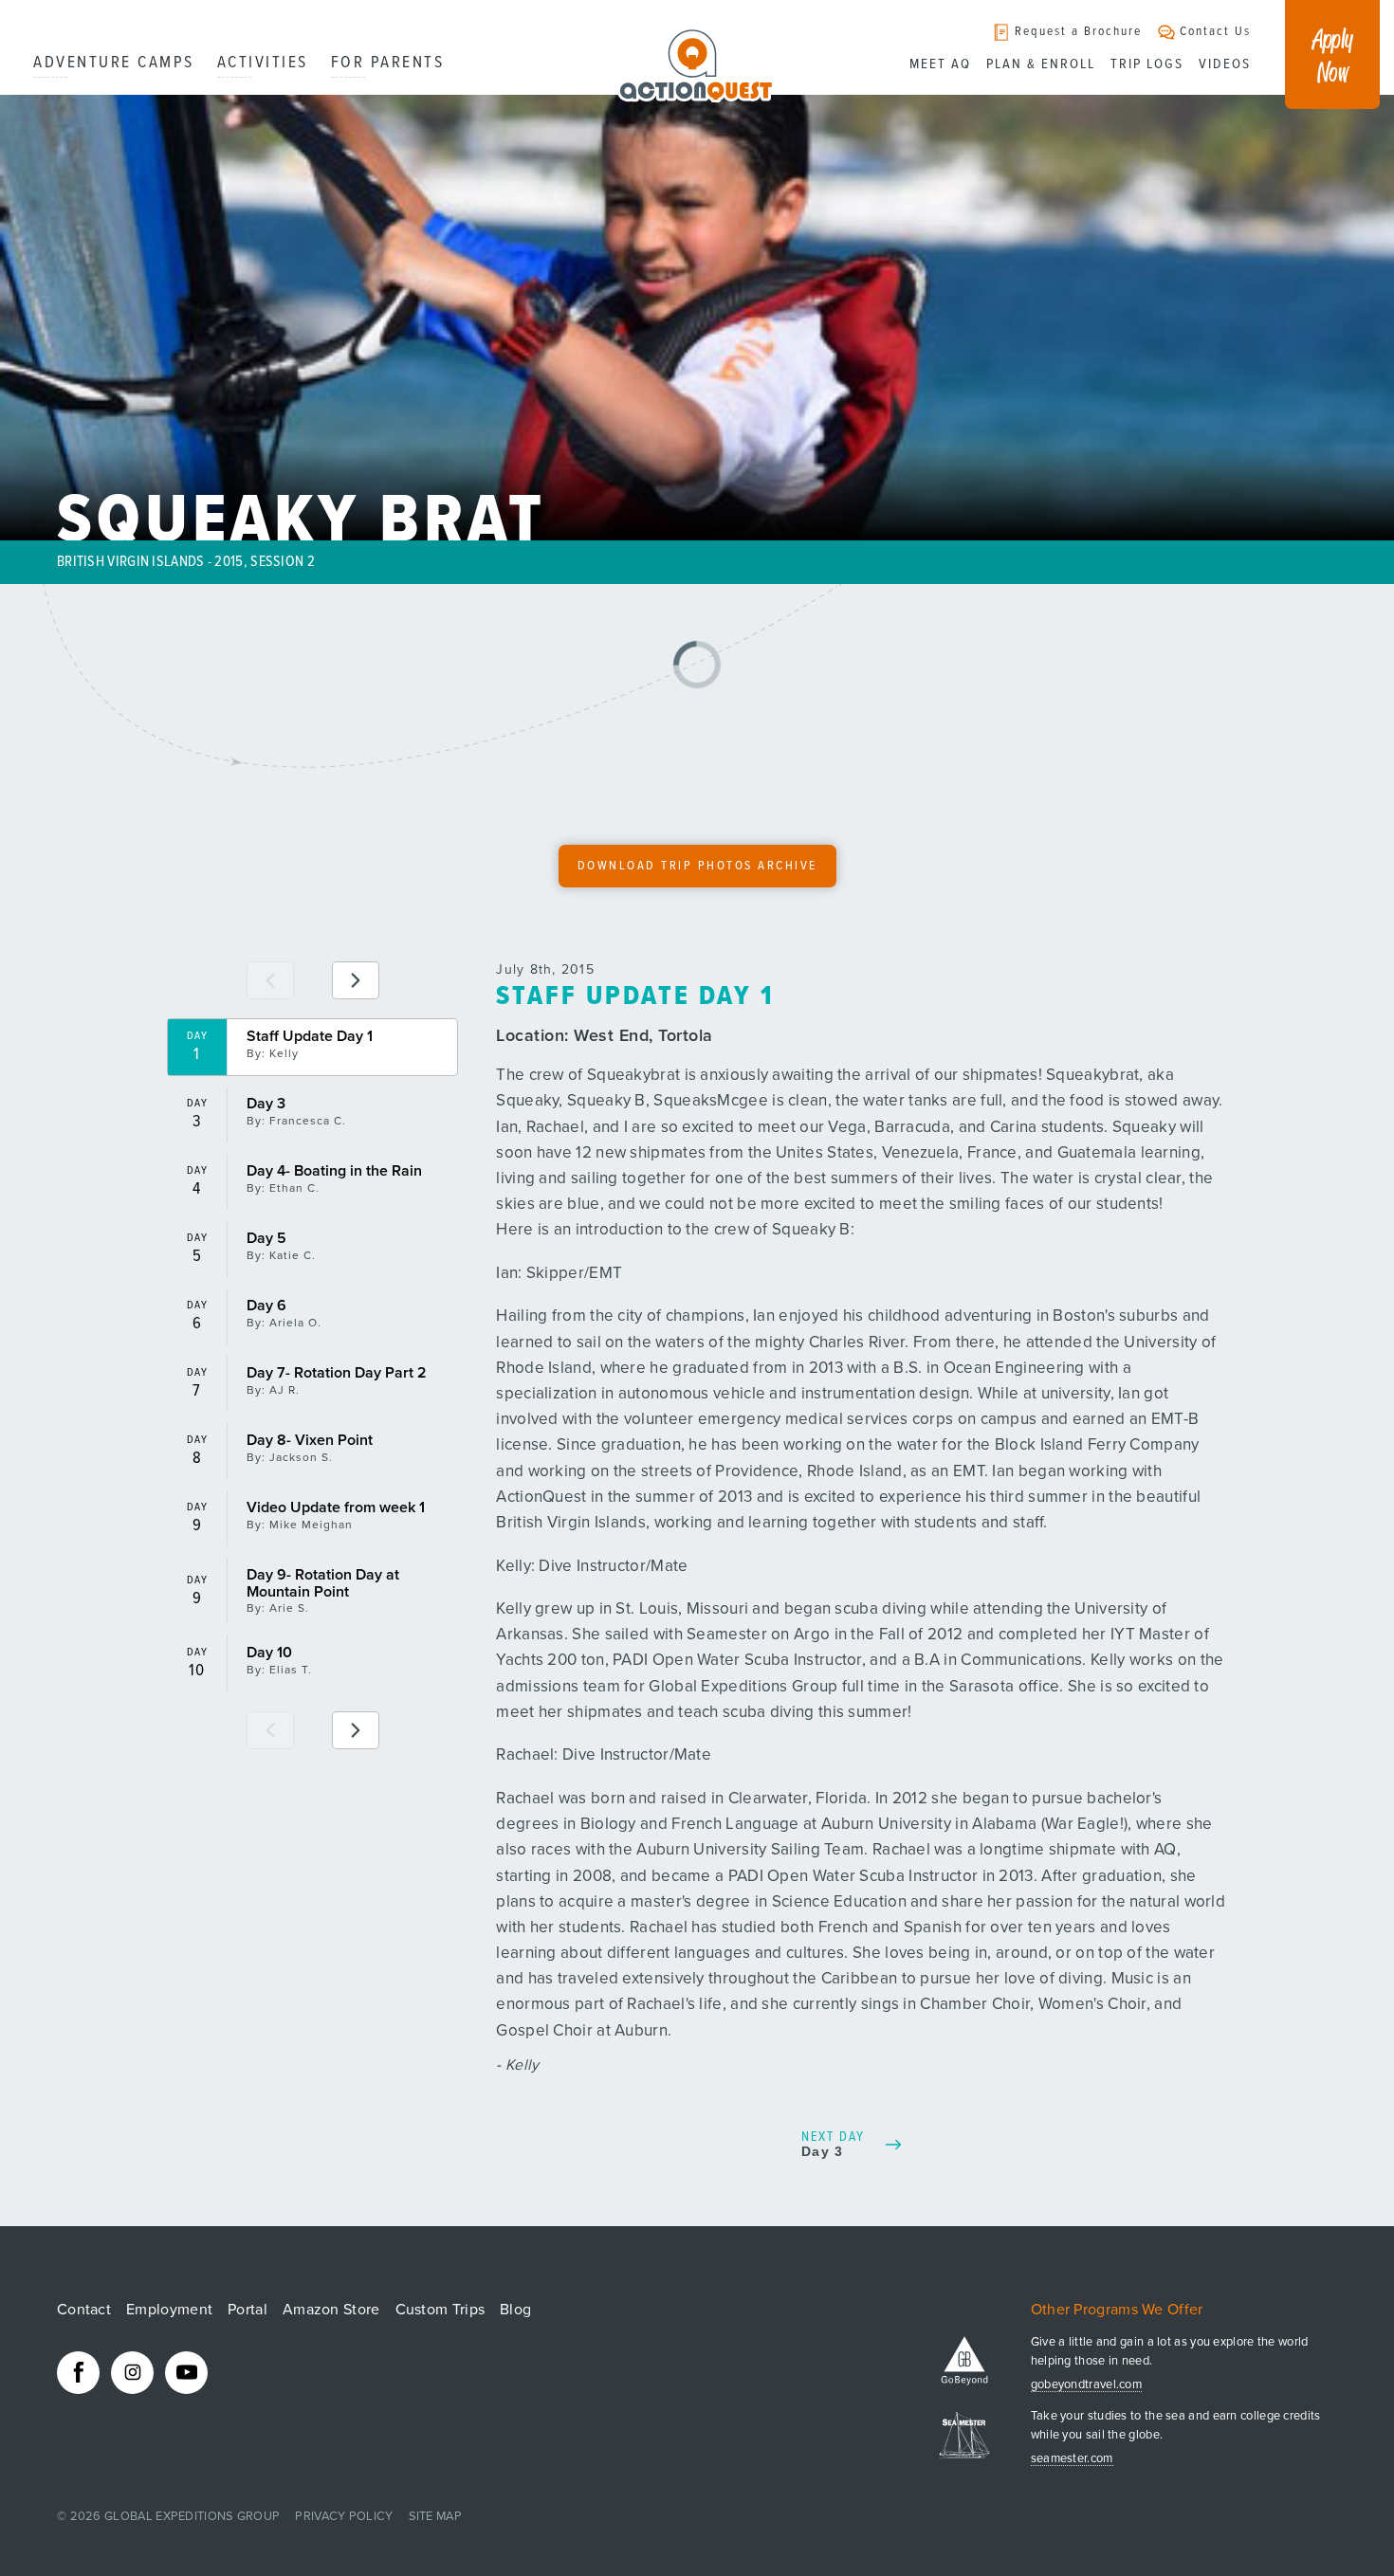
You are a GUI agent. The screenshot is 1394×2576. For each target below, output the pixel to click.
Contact (84, 2310)
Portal (248, 2310)
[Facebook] (78, 2373)
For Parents (388, 63)
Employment (169, 2310)
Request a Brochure (1078, 32)
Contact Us (1215, 32)
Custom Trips (440, 2310)
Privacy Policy (344, 2516)
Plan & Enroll (1041, 64)
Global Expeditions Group (192, 2516)
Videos (1225, 64)
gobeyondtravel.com (1086, 2385)
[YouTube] (186, 2373)
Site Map (435, 2516)
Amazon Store (331, 2310)
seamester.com (1072, 2459)
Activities (263, 63)
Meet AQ (940, 64)
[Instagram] (132, 2373)
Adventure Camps (114, 63)
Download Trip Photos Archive (697, 866)
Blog (515, 2310)
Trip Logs (1147, 64)
